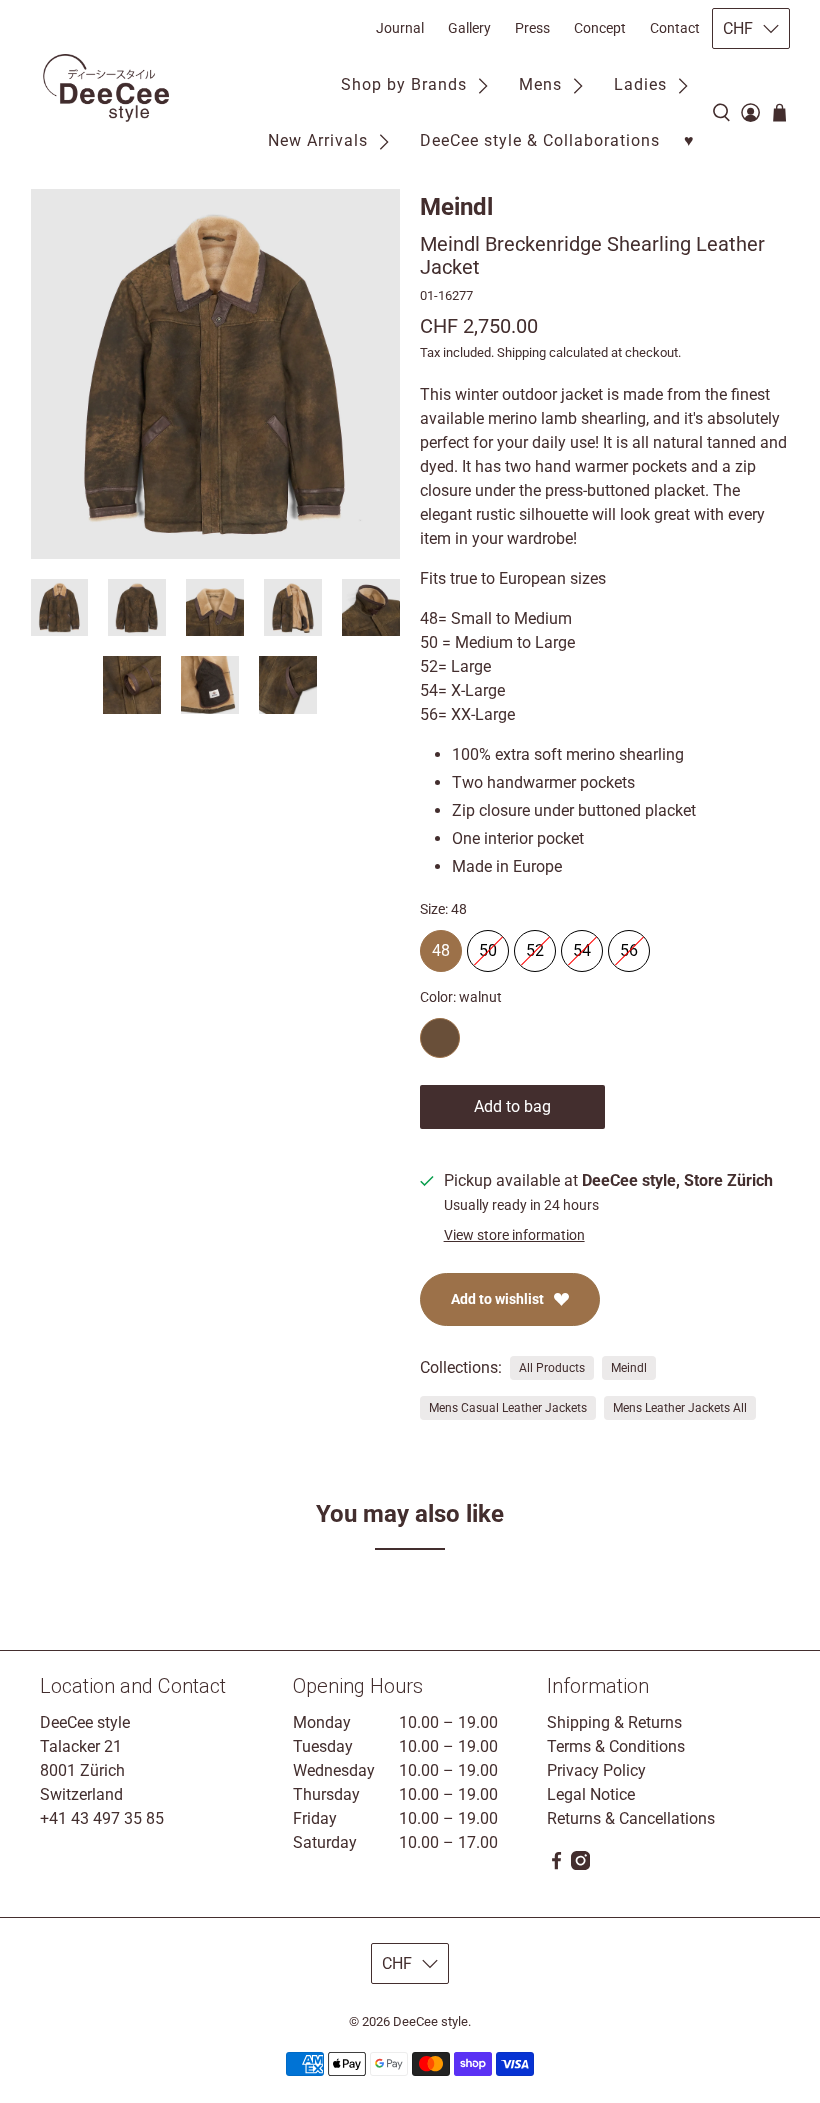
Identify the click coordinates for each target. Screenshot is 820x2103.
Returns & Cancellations (631, 1818)
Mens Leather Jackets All (680, 1408)
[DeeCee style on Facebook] (556, 1864)
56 (629, 945)
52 (535, 945)
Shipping (521, 352)
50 (488, 945)
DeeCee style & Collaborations (540, 140)
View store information (514, 1235)
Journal (400, 28)
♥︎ (689, 140)
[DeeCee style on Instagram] (580, 1864)
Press (532, 28)
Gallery (469, 28)
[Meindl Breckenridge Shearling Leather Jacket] (216, 374)
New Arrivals (318, 140)
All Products (552, 1368)
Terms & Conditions (616, 1746)
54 (582, 945)
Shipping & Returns (614, 1722)
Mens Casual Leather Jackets (508, 1408)
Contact (675, 28)
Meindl (456, 207)
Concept (600, 28)
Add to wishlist (497, 1299)
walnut (440, 1038)
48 (441, 945)
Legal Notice (591, 1794)
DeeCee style (430, 2021)
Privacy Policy (596, 1770)
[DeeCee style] (106, 88)
